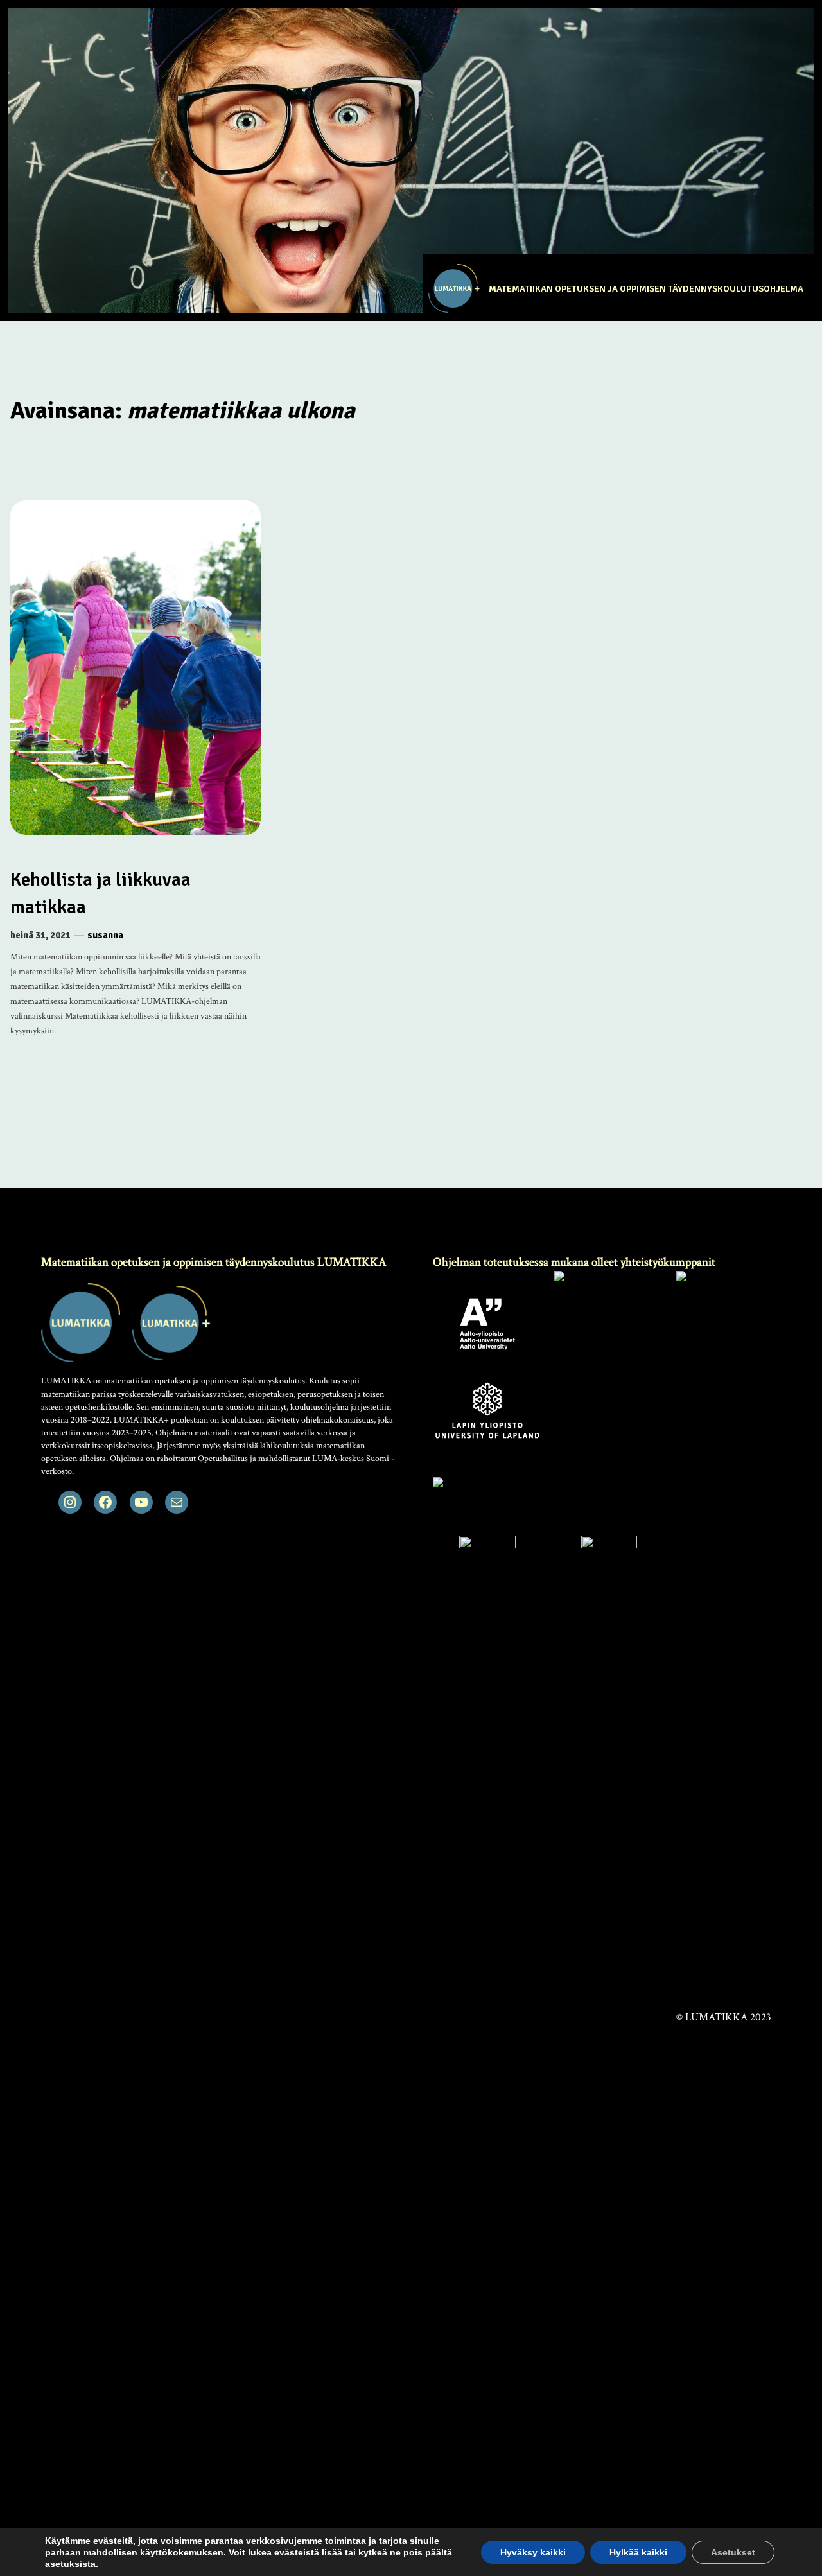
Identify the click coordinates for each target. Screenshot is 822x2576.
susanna (105, 935)
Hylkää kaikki (638, 2552)
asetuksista (70, 2564)
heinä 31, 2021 (40, 935)
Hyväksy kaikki (533, 2552)
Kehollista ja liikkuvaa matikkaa (101, 893)
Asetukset (733, 2552)
